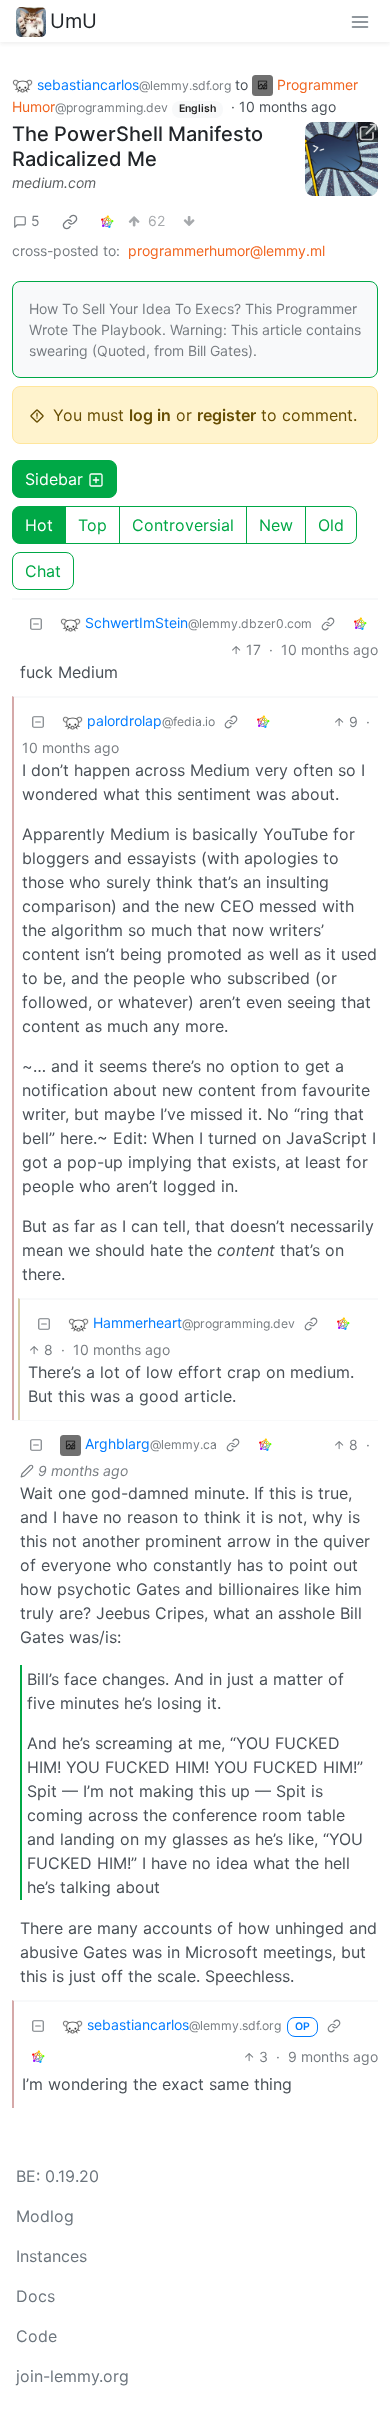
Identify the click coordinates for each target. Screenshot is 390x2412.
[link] (70, 221)
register (226, 415)
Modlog (45, 2216)
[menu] (360, 21)
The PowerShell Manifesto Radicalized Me (137, 146)
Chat (43, 571)
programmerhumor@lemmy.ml (226, 250)
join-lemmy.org (72, 2376)
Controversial (183, 525)
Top (92, 525)
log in (150, 415)
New (276, 525)
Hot (39, 525)
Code (36, 2336)
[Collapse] (36, 623)
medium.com (54, 182)
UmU (73, 21)
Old (331, 525)
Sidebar (54, 479)
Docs (35, 2296)
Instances (51, 2256)
